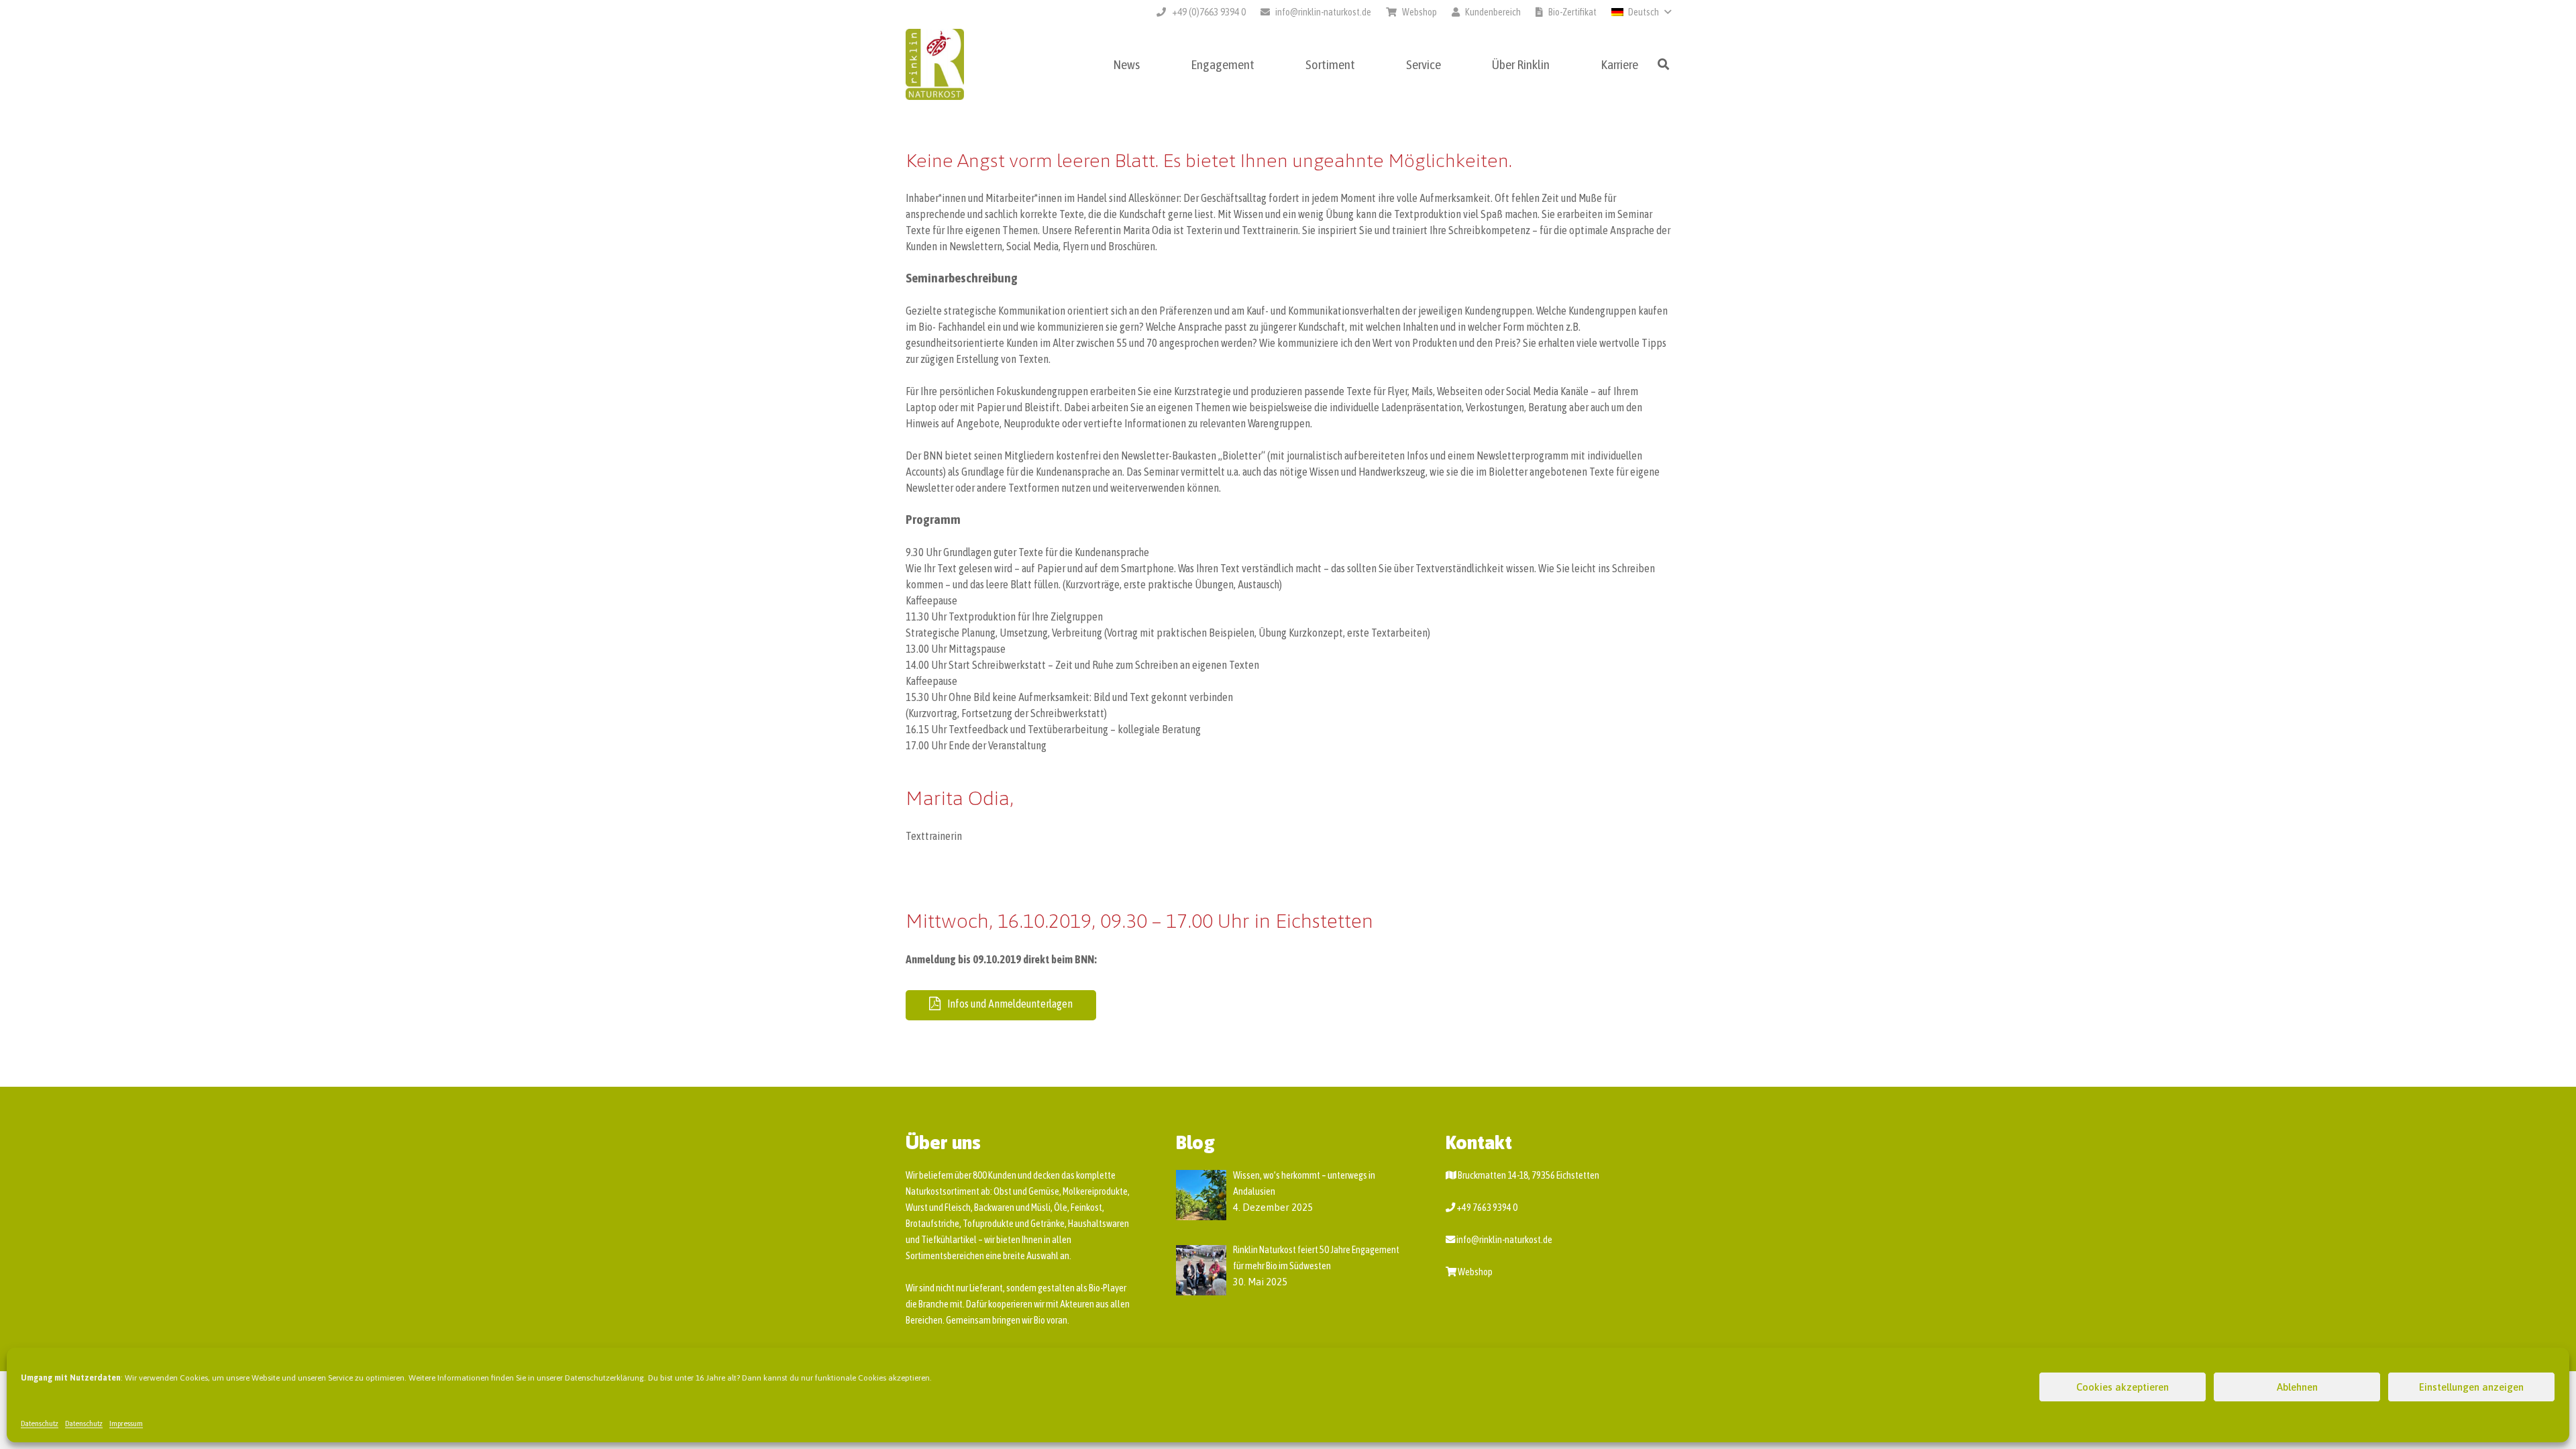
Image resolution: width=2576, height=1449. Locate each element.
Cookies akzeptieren (2123, 1387)
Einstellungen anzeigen (2471, 1387)
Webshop (1475, 1272)
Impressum (126, 1424)
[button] (1641, 12)
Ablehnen (2297, 1387)
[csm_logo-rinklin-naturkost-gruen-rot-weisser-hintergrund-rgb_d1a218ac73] (935, 65)
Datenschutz (40, 1424)
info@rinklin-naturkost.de (1504, 1240)
